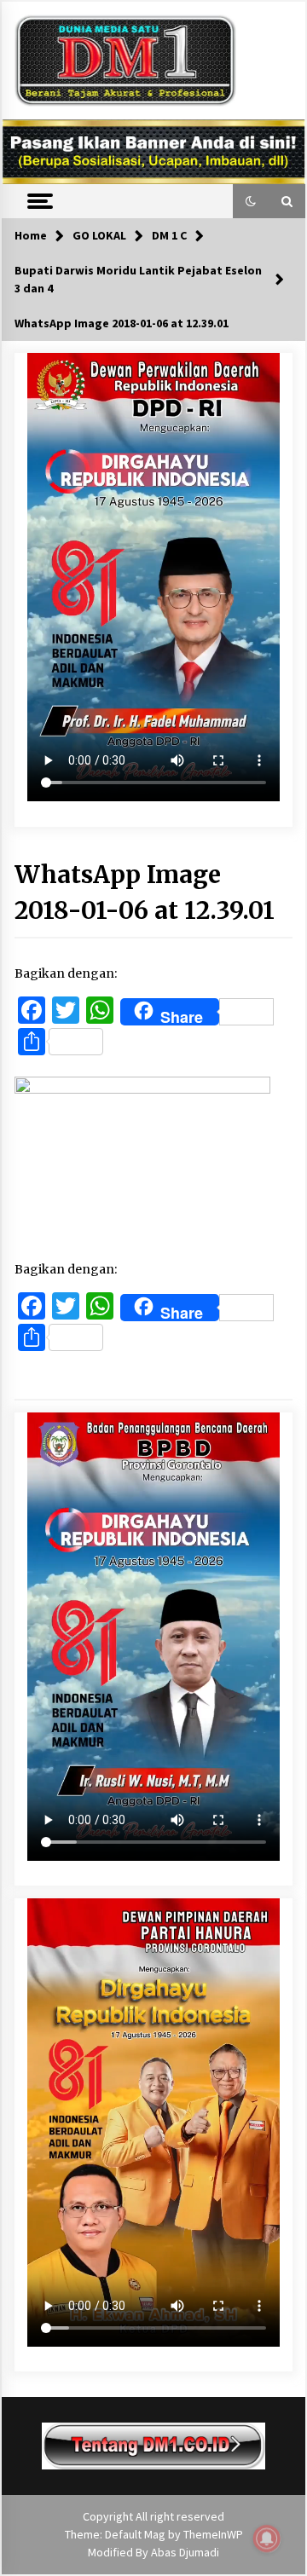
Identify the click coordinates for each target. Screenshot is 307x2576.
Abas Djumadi (185, 2552)
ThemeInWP (213, 2534)
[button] (251, 201)
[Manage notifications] (267, 2538)
